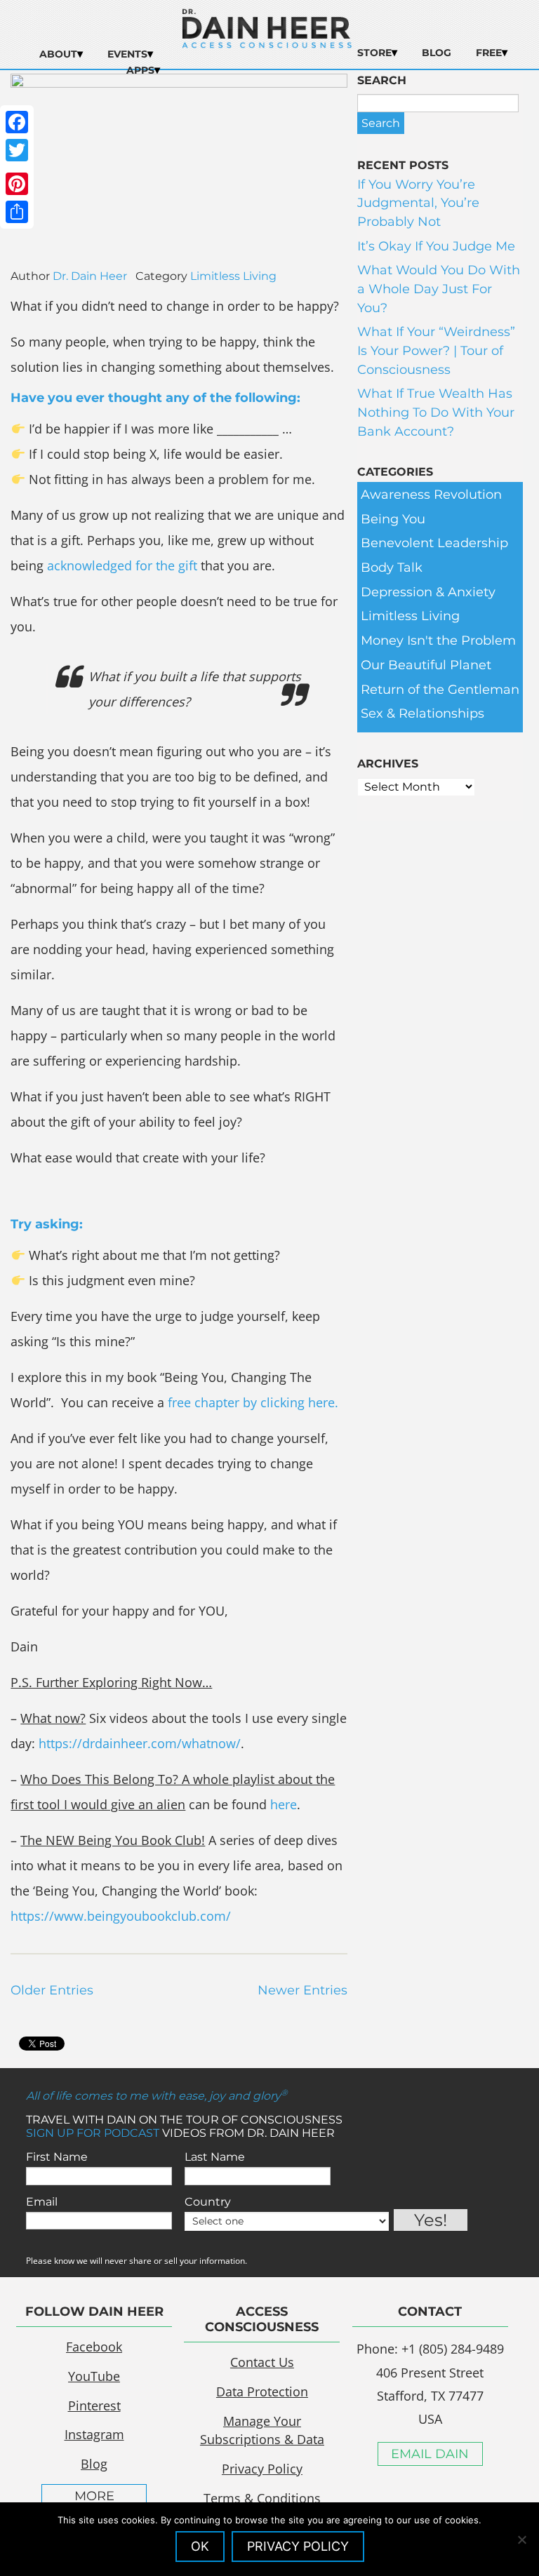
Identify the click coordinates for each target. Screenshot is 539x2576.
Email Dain (430, 2454)
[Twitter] (17, 150)
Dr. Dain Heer (90, 276)
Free (489, 53)
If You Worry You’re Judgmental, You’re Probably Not (418, 203)
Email (42, 2202)
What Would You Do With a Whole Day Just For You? (439, 289)
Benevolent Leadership (434, 543)
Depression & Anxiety (428, 592)
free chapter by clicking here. (253, 1402)
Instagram (94, 2434)
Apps (140, 70)
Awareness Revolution (431, 495)
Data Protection (262, 2391)
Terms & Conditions (262, 2498)
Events (127, 54)
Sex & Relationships (422, 713)
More (94, 2496)
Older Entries (52, 1990)
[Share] (17, 212)
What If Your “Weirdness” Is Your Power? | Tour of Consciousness (436, 350)
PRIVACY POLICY (298, 2546)
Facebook (94, 2347)
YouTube (94, 2376)
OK (200, 2546)
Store (374, 53)
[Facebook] (17, 122)
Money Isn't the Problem (438, 640)
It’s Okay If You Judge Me (436, 246)
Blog (437, 53)
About (58, 54)
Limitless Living (233, 276)
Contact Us (262, 2362)
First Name (57, 2157)
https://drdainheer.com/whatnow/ (140, 1743)
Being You (393, 519)
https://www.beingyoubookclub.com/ (121, 1916)
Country (208, 2202)
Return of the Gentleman (440, 690)
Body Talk (392, 568)
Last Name (215, 2157)
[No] (521, 2540)
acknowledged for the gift (122, 565)
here (284, 1804)
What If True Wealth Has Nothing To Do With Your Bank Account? (436, 412)
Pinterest (94, 2406)
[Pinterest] (17, 184)
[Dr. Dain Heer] (267, 44)
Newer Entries (302, 1990)
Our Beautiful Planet (426, 665)
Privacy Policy (262, 2469)
